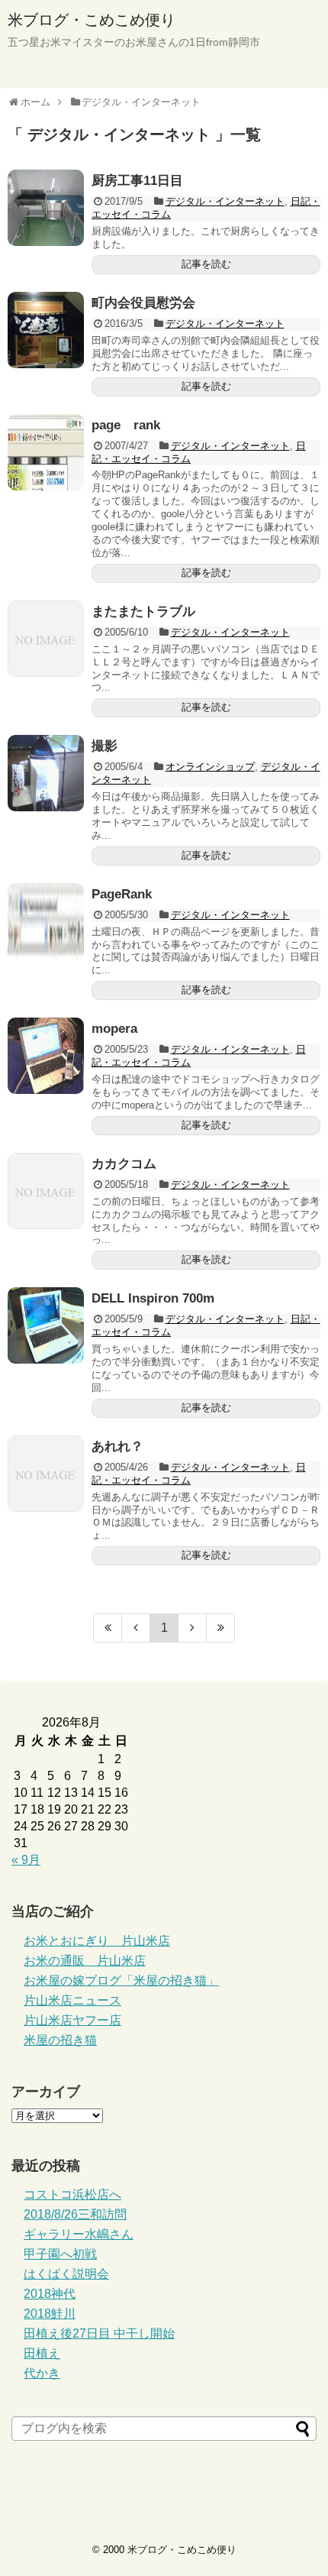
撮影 (105, 746)
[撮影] (46, 773)
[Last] (221, 1628)
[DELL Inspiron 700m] (46, 1325)
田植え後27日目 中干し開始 (99, 2333)
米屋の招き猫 (60, 2040)
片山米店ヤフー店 (72, 2020)
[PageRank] (46, 921)
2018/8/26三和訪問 (75, 2214)
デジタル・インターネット (225, 201)
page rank (126, 425)
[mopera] (46, 1056)
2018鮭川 (50, 2314)
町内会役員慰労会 (143, 303)
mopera (114, 1029)
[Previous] (136, 1628)
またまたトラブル (143, 612)
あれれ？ (117, 1447)
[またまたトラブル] (46, 639)
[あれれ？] (46, 1474)
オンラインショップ (210, 767)
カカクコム (124, 1164)
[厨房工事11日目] (46, 208)
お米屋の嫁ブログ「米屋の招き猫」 (121, 1981)
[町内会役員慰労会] (46, 330)
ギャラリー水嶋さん (79, 2234)
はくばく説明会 (66, 2274)
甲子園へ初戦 (60, 2254)
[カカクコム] (46, 1191)
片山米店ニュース (72, 2000)
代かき (42, 2373)
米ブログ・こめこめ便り (92, 20)
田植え (42, 2353)
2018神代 (50, 2294)
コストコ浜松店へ (72, 2194)
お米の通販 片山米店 (85, 1961)
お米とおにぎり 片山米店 (97, 1941)
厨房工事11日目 (137, 181)
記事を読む (206, 264)
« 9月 (26, 1860)
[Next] (193, 1628)
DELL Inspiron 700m (153, 1298)
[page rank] (46, 452)
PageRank (122, 894)
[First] (108, 1628)
